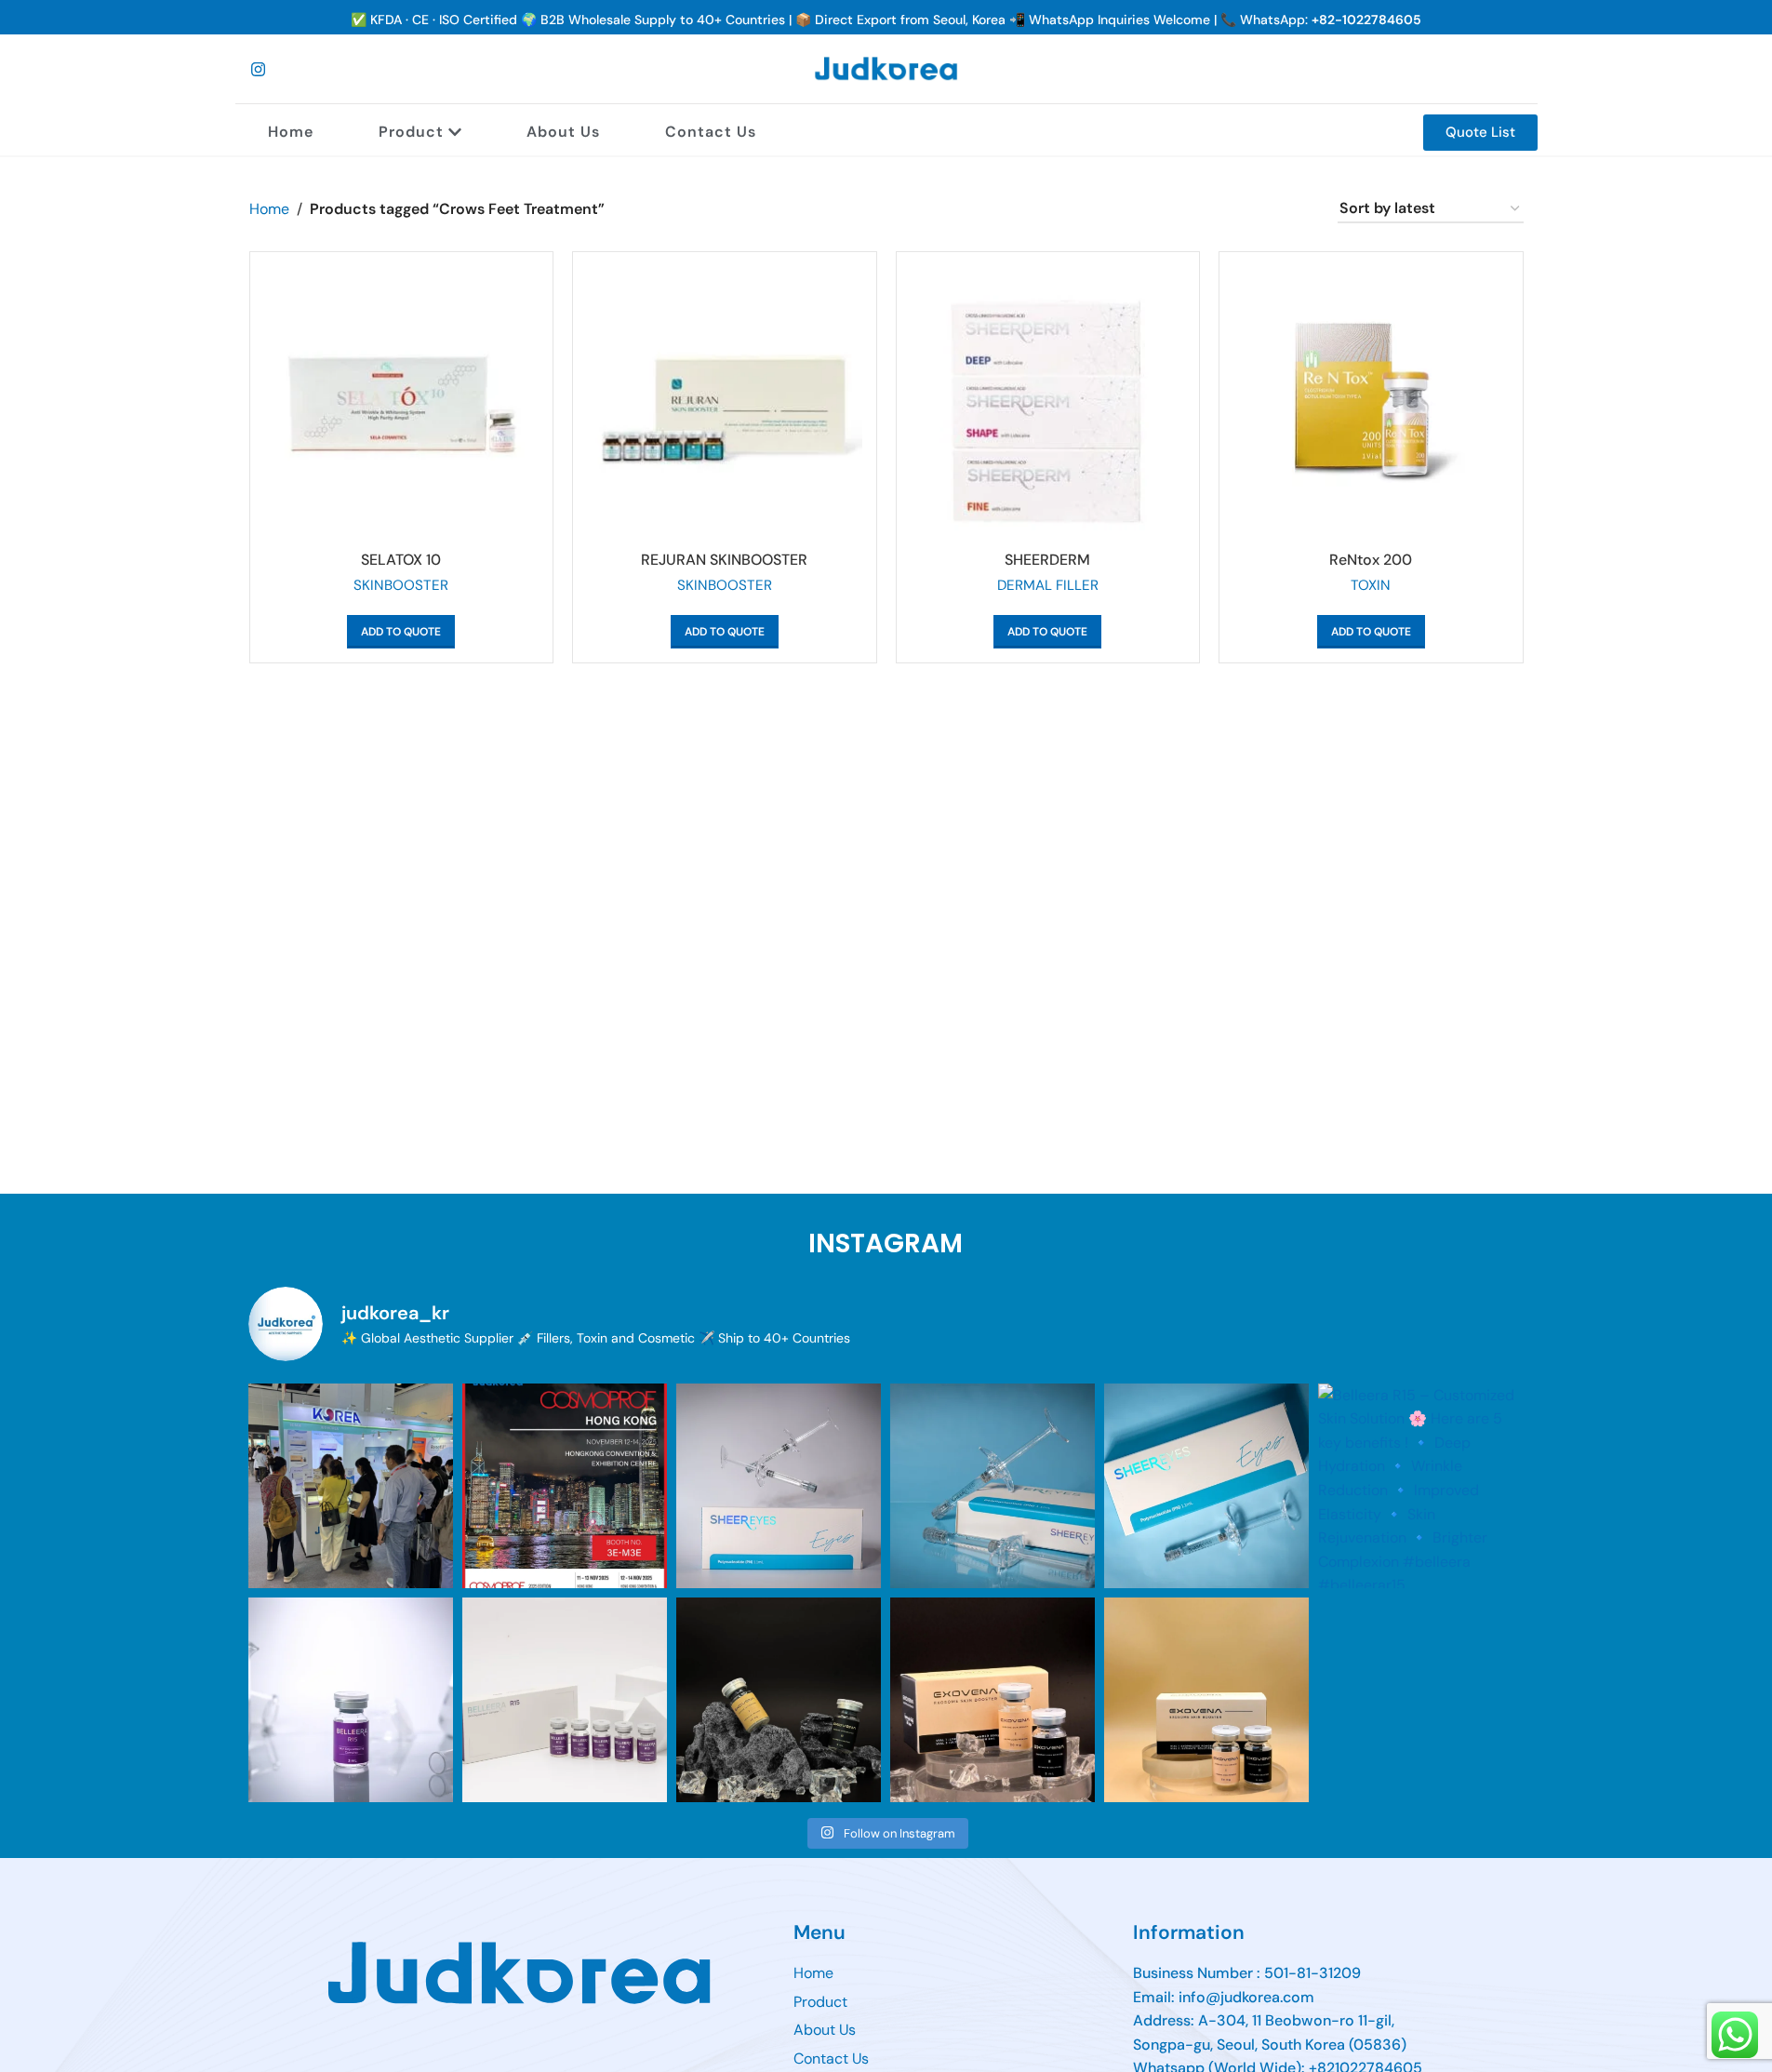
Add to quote (401, 632)
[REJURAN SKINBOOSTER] (725, 404)
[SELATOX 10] (402, 404)
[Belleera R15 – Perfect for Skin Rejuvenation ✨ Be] (565, 1700)
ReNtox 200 (1371, 560)
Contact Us (711, 132)
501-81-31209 (1312, 1973)
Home (291, 132)
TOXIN (1371, 585)
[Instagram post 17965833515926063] (1206, 1700)
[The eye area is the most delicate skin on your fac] (993, 1486)
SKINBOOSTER (401, 585)
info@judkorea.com (1246, 1997)
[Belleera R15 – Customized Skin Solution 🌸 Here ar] (1420, 1486)
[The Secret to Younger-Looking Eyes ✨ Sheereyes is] (1206, 1486)
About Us (563, 132)
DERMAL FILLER (1048, 585)
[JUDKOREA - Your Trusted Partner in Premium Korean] (565, 1486)
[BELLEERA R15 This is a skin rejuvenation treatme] (351, 1700)
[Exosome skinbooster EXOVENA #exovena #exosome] (779, 1700)
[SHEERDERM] (1048, 404)
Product (411, 132)
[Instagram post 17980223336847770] (993, 1700)
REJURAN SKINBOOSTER (724, 560)
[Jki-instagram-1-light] (259, 69)
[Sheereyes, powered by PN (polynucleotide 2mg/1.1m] (779, 1486)
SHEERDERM (1047, 560)
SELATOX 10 (401, 560)
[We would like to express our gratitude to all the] (351, 1486)
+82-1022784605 (1366, 20)
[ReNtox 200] (1371, 404)
